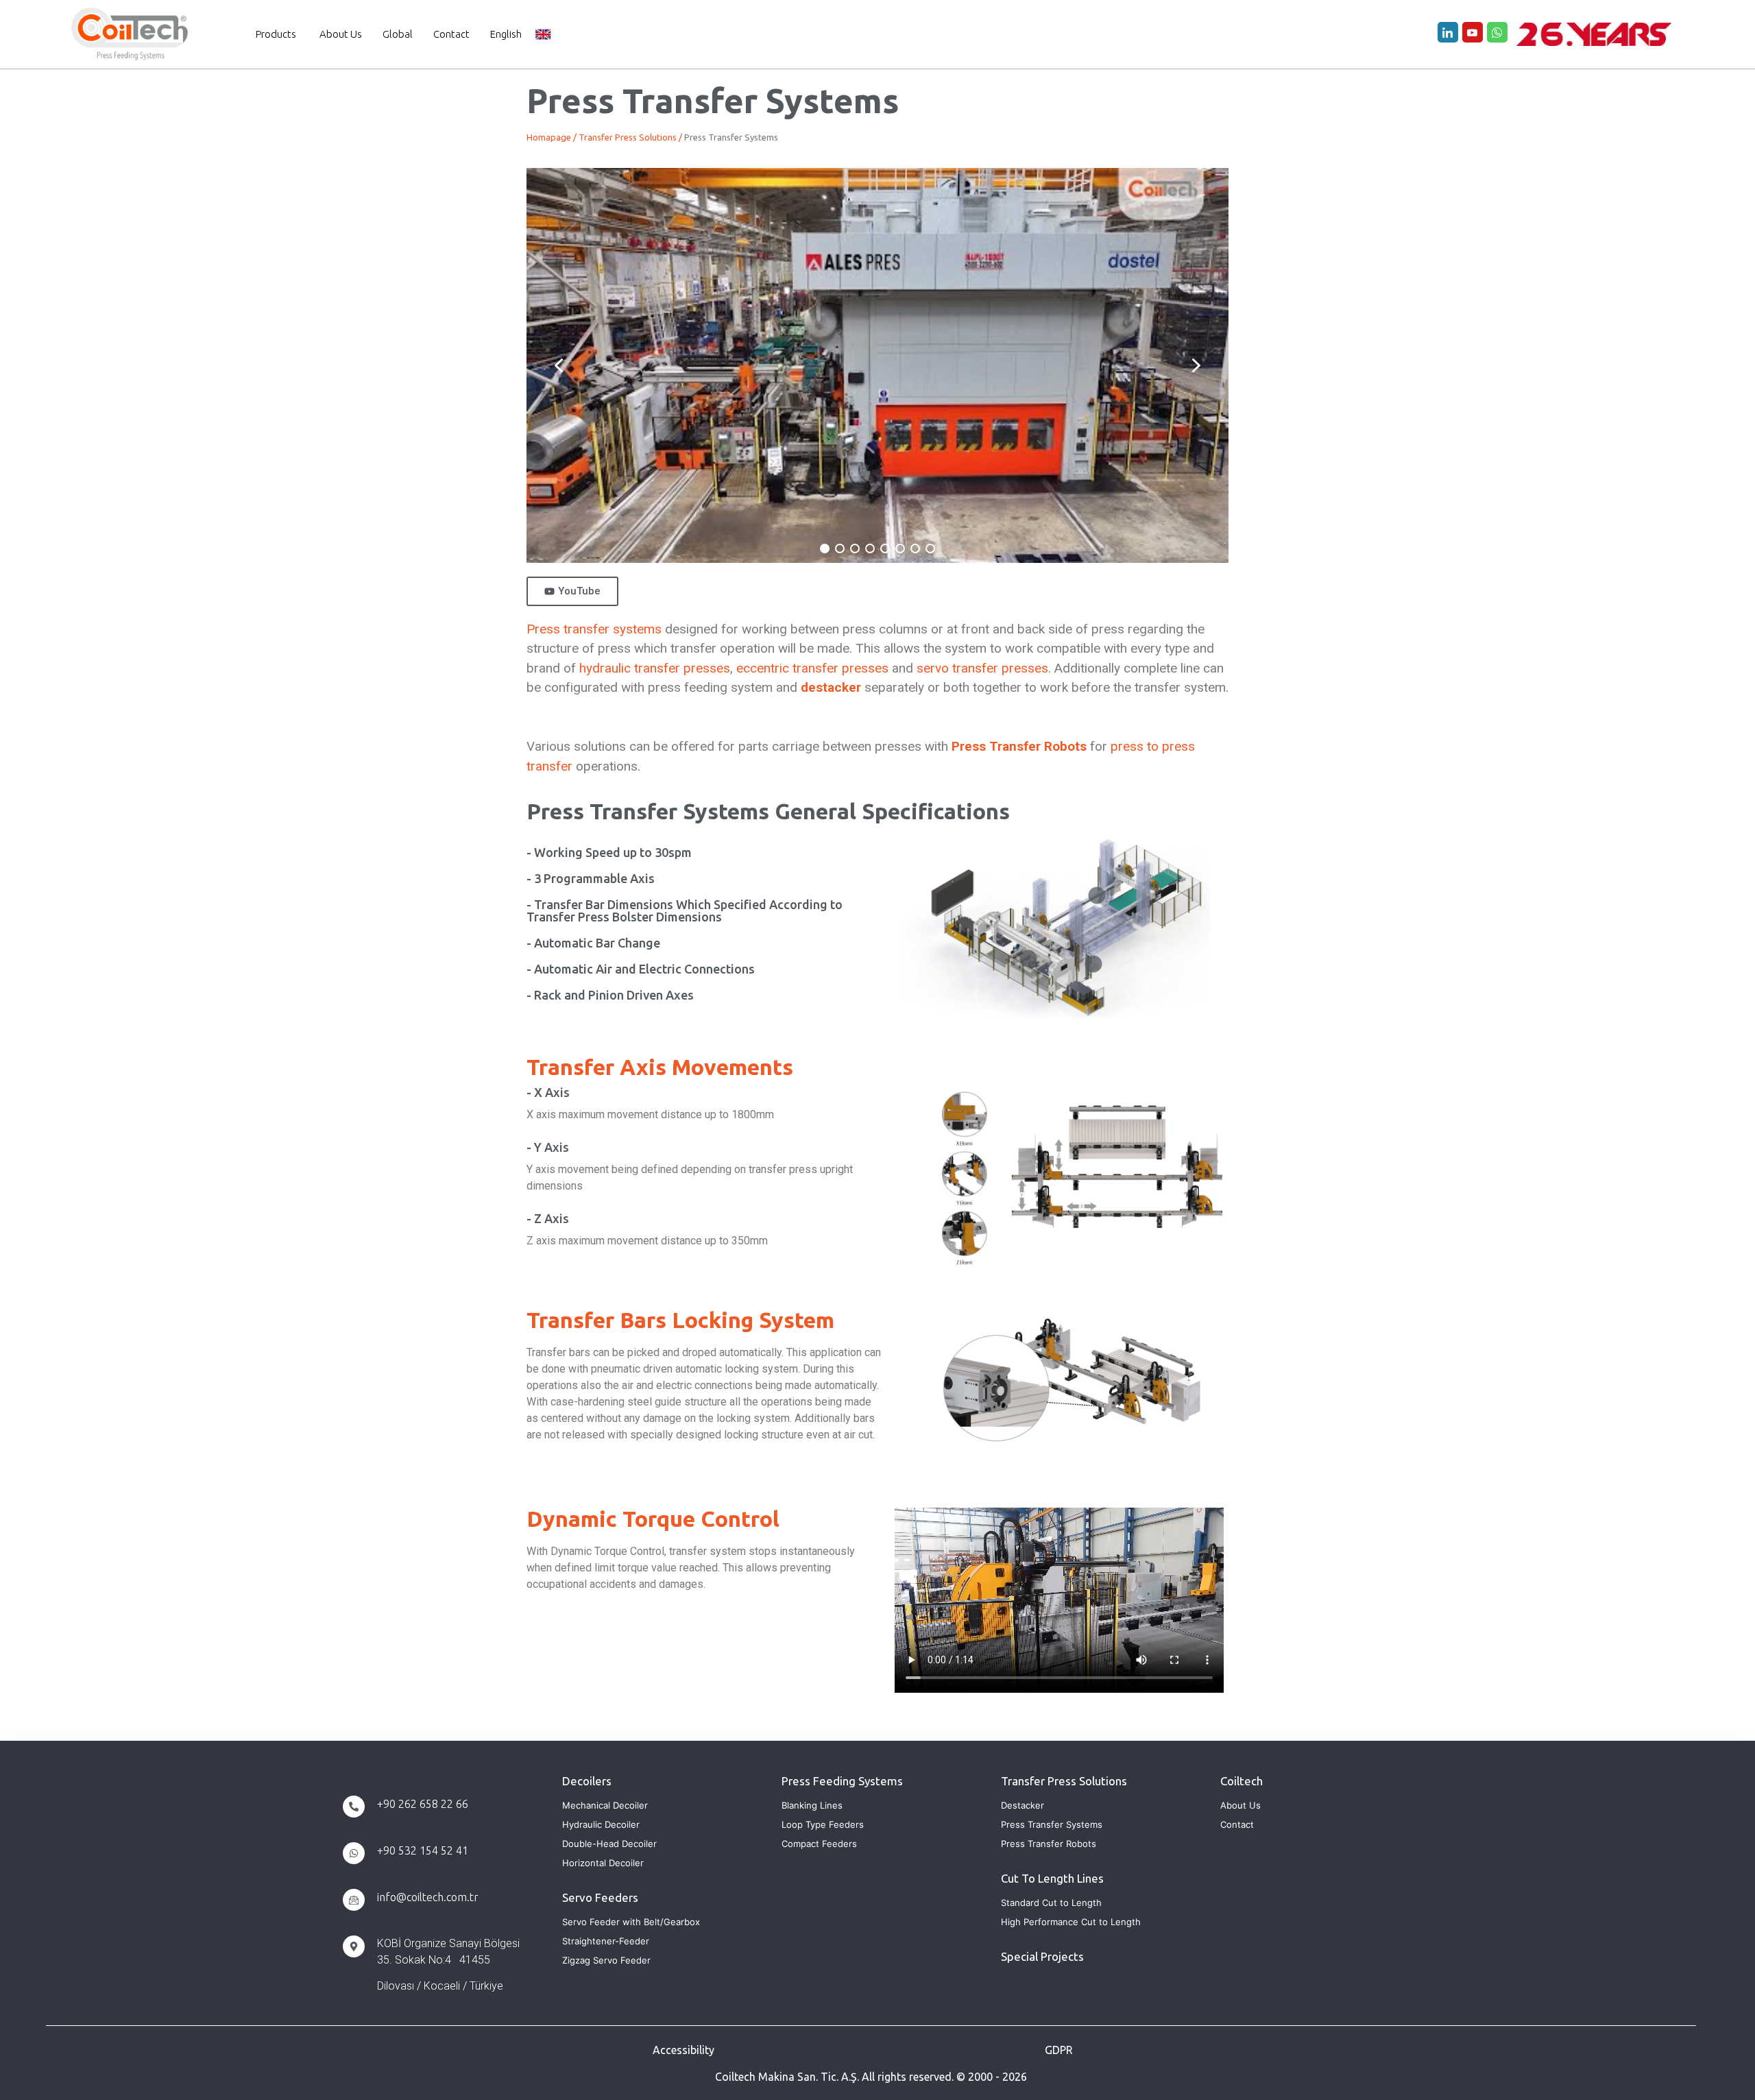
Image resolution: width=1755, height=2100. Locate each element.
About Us (341, 34)
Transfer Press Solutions (628, 137)
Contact (451, 34)
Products (276, 34)
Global (398, 34)
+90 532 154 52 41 (423, 1850)
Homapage (549, 137)
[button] (559, 365)
